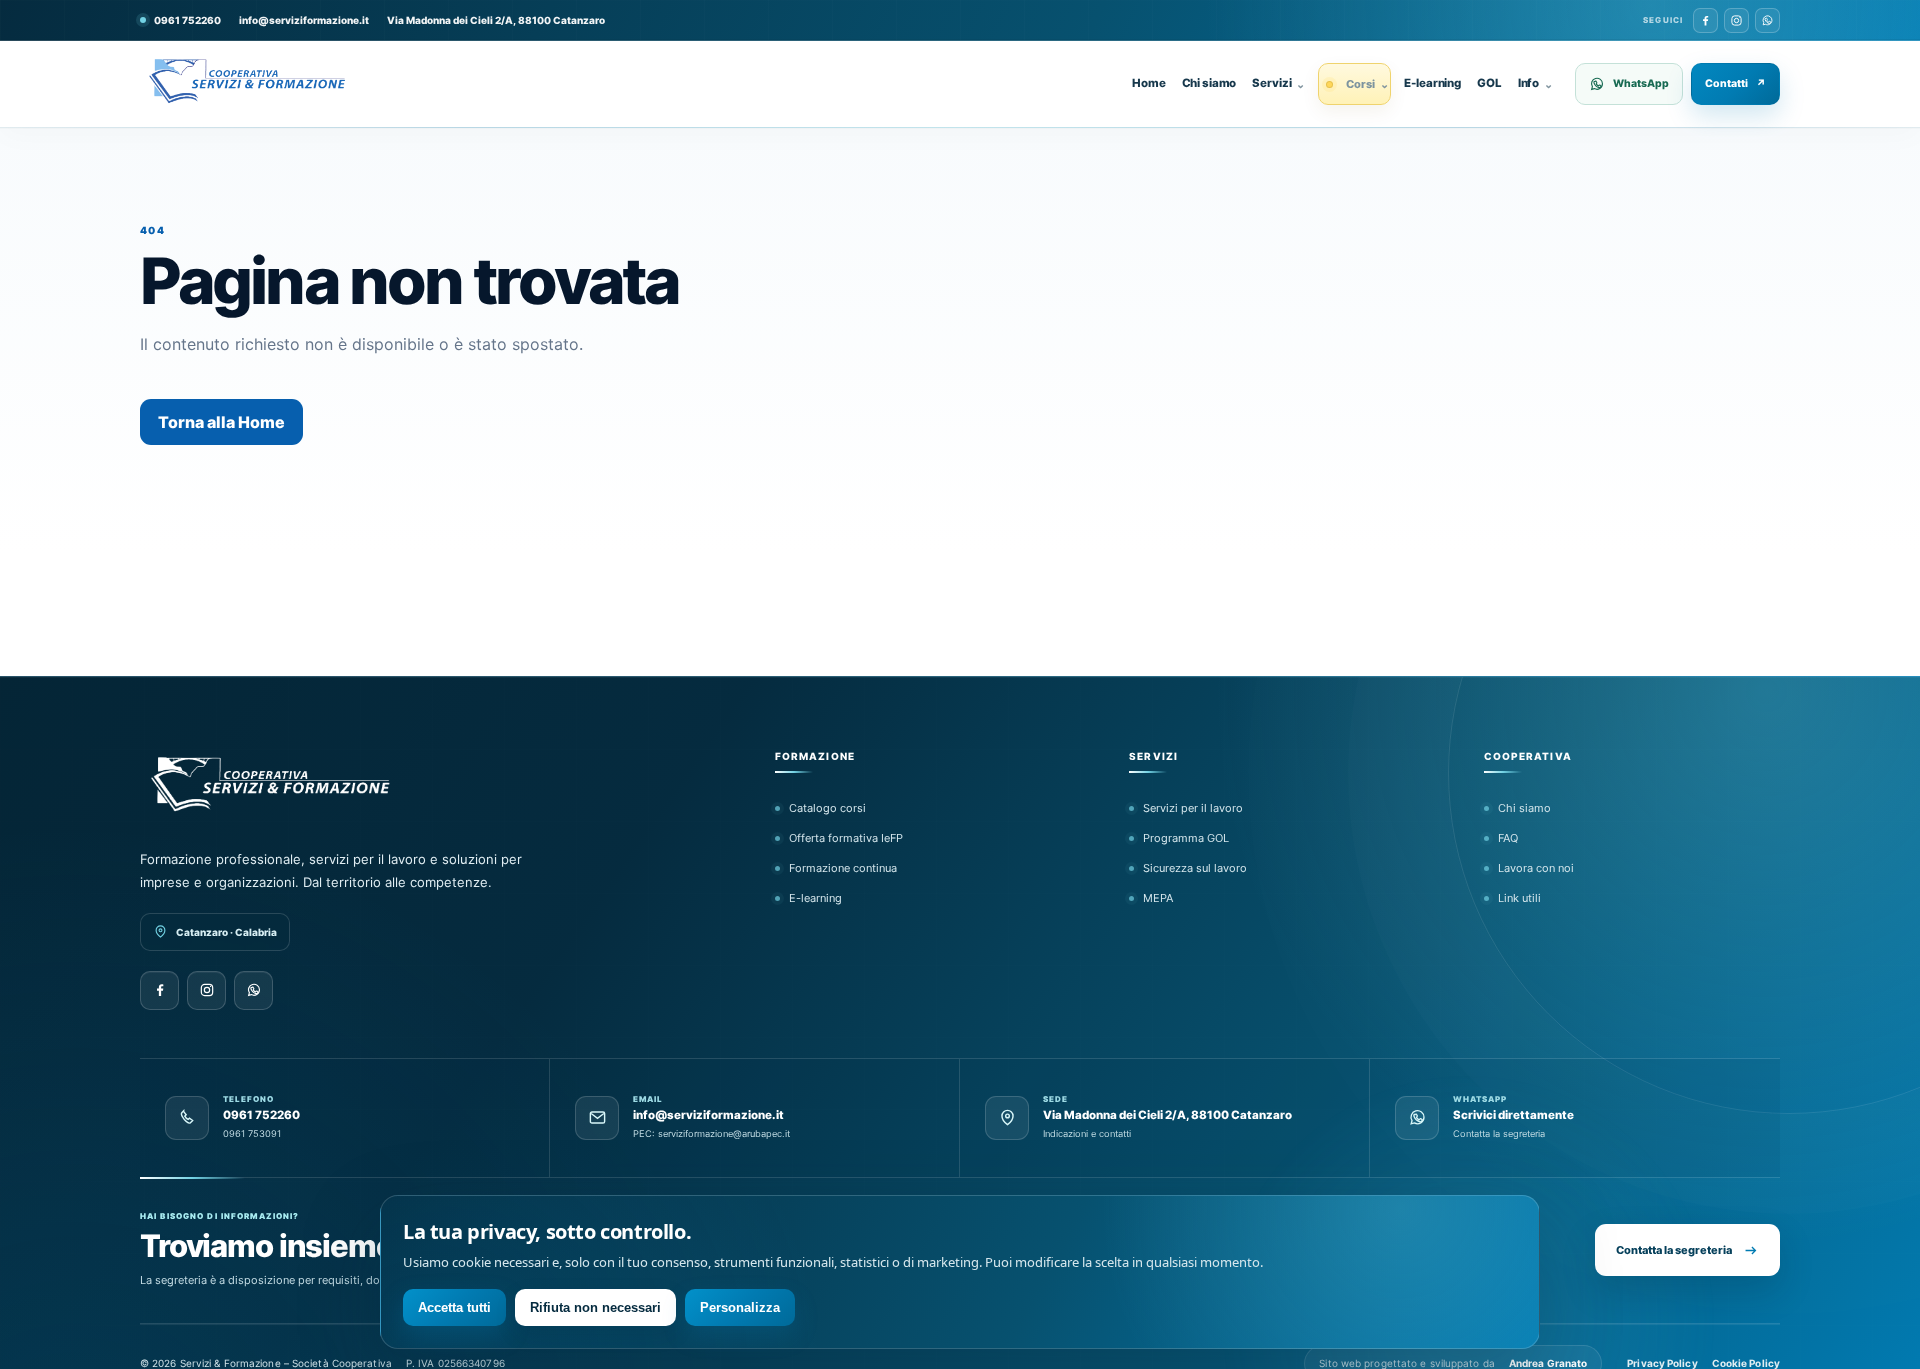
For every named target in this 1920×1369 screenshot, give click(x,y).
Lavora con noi (1536, 868)
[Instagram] (1736, 20)
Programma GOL (1186, 838)
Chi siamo (1209, 83)
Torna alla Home (221, 422)
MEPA (1158, 898)
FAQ (1508, 838)
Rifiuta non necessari (595, 1307)
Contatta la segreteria (1674, 1250)
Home (1148, 83)
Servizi (1278, 83)
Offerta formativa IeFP (846, 838)
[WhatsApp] (1767, 20)
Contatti (1735, 83)
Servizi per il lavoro (1193, 808)
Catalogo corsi (827, 808)
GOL (1489, 83)
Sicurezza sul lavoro (1195, 868)
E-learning (1432, 83)
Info (1535, 83)
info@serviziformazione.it (304, 20)
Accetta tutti (454, 1307)
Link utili (1519, 898)
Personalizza (740, 1307)
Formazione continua (843, 868)
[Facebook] (1705, 20)
